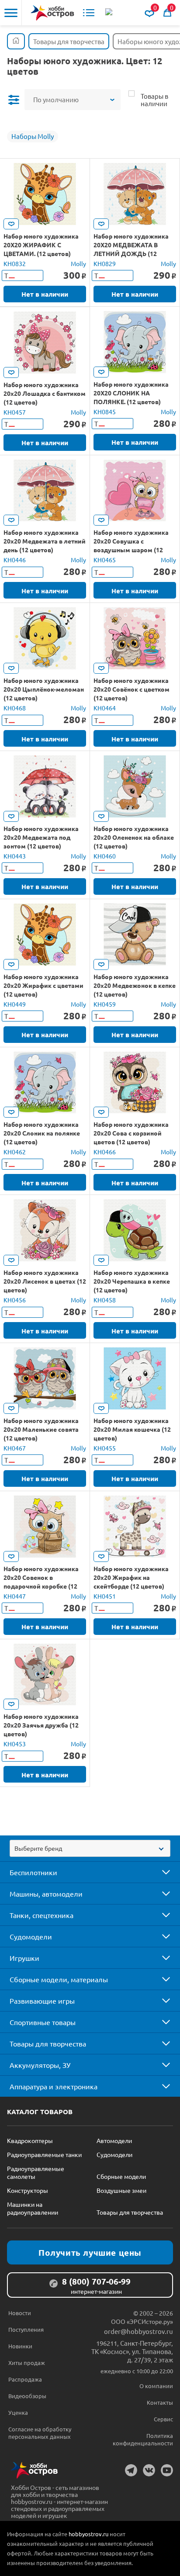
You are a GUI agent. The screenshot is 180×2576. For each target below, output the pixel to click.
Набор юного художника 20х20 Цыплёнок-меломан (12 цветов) (44, 689)
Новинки (20, 2346)
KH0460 (105, 856)
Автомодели (114, 2140)
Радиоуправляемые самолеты (36, 2172)
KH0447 (15, 1596)
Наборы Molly (33, 136)
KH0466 (105, 1152)
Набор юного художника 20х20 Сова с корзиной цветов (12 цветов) (131, 1133)
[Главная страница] (16, 41)
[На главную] (52, 13)
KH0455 (105, 1448)
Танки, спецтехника (42, 1915)
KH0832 (15, 263)
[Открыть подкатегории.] (160, 1872)
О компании (156, 2386)
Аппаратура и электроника (54, 2086)
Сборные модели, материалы (59, 1979)
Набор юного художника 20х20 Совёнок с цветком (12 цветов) (132, 689)
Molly (78, 263)
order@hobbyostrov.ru (138, 2331)
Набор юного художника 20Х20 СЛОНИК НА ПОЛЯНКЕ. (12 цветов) (131, 393)
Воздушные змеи (121, 2190)
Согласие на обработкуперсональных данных (40, 2433)
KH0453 (15, 1744)
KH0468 (15, 708)
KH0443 (15, 856)
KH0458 (105, 1300)
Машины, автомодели (46, 1894)
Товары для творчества (48, 2043)
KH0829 (105, 263)
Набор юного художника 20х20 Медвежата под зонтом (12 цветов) (41, 837)
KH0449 (15, 1004)
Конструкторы (28, 2190)
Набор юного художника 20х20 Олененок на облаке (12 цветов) (134, 837)
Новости (20, 2313)
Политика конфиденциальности (143, 2439)
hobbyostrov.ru (88, 2534)
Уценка (18, 2412)
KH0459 (105, 1004)
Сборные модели (121, 2176)
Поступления (26, 2329)
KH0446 (15, 560)
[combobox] (90, 1848)
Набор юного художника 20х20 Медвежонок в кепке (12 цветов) (135, 985)
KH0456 (15, 1300)
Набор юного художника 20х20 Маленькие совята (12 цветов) (41, 1429)
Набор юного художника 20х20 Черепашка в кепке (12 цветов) (132, 1281)
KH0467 (15, 1448)
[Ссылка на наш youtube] (167, 2470)
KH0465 (105, 560)
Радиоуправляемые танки (44, 2154)
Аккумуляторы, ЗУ (40, 2065)
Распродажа (25, 2379)
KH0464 (105, 708)
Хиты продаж (27, 2363)
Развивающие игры (42, 2001)
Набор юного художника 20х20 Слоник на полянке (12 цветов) (42, 1133)
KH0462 (15, 1152)
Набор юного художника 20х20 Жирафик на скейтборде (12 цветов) (131, 1577)
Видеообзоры (27, 2396)
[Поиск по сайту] (110, 13)
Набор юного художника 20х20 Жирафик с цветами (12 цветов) (43, 985)
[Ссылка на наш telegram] (131, 2470)
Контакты (160, 2402)
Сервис (163, 2419)
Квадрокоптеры (30, 2140)
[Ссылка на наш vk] (149, 2470)
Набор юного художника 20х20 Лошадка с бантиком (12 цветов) (45, 393)
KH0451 (105, 1596)
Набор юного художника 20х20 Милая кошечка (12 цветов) (132, 1429)
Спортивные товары (43, 2022)
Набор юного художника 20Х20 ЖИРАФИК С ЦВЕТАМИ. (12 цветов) (41, 245)
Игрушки (24, 1958)
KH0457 (15, 412)
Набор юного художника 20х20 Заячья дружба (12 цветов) (41, 1725)
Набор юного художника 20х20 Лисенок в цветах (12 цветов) (45, 1281)
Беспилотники (33, 1872)
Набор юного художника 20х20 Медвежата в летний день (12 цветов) (45, 541)
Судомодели (31, 1936)
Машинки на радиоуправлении (33, 2208)
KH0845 (105, 412)
